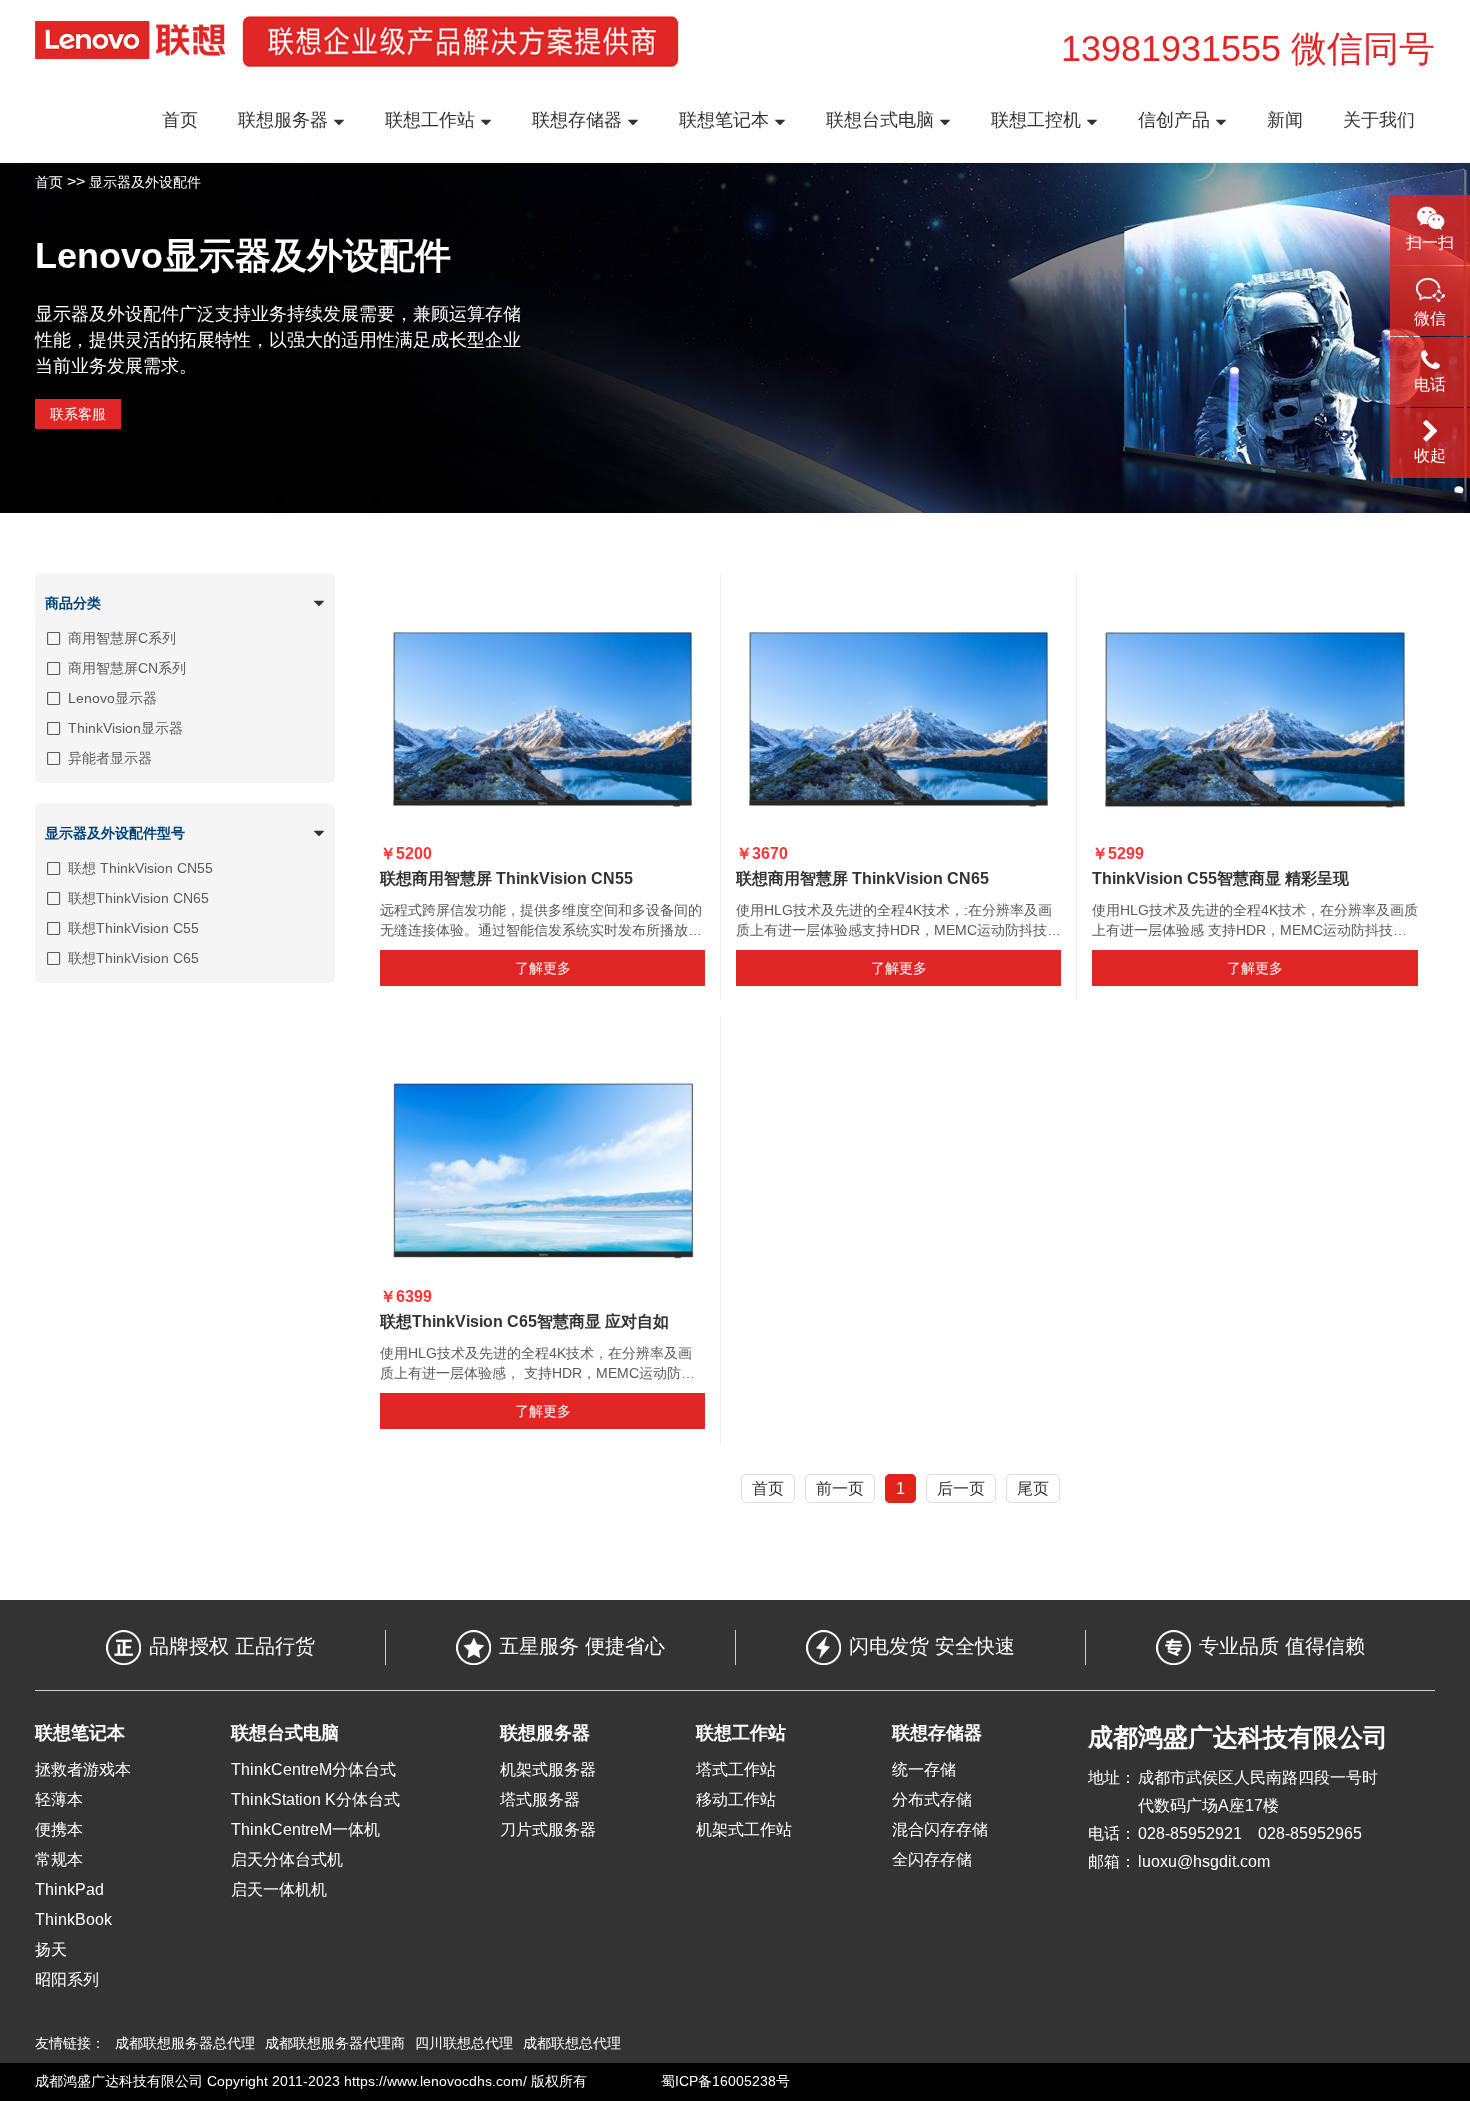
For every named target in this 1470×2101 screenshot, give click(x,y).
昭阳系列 (67, 1979)
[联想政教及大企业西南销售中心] (130, 40)
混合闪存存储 (940, 1829)
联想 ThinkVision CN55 (140, 868)
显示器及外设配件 (145, 182)
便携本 (59, 1829)
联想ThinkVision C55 (133, 928)
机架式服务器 (548, 1769)
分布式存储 (932, 1799)
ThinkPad (69, 1889)
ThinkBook (73, 1919)
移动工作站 (736, 1799)
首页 (180, 120)
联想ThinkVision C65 (133, 958)
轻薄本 (59, 1799)
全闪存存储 (932, 1859)
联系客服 (78, 414)
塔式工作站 (736, 1769)
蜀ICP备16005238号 (725, 2081)
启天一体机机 (279, 1889)
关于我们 (1379, 120)
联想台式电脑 (882, 120)
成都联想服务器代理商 (335, 2043)
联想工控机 (1038, 120)
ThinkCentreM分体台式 (313, 1769)
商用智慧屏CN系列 (127, 668)
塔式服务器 (540, 1799)
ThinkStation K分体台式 (315, 1799)
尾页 (1033, 1488)
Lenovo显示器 (112, 698)
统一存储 (924, 1769)
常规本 (59, 1859)
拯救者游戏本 (83, 1769)
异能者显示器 (110, 758)
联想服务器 (285, 120)
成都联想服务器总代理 (185, 2043)
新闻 (1285, 120)
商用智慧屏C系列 (122, 638)
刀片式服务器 (548, 1829)
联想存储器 (579, 120)
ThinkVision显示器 (125, 728)
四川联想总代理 (464, 2043)
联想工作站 (432, 120)
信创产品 (1176, 120)
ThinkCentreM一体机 (305, 1829)
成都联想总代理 (572, 2043)
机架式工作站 (744, 1829)
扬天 (51, 1949)
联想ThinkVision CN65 (138, 898)
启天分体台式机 (287, 1859)
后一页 (961, 1488)
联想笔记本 (726, 120)
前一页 (840, 1488)
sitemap (616, 2081)
